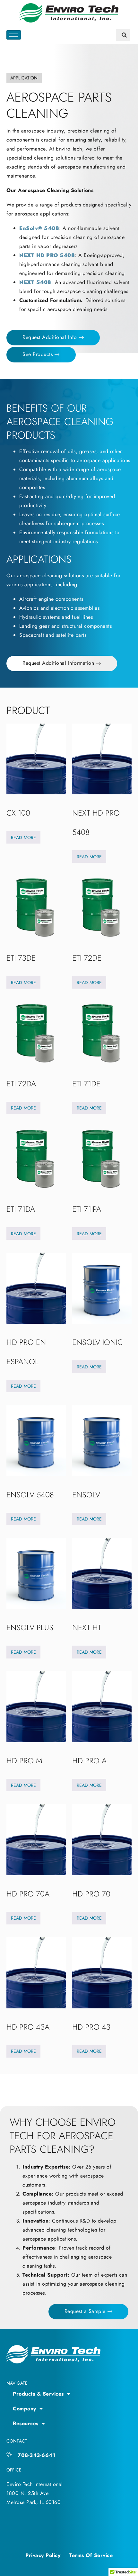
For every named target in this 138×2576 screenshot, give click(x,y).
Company (25, 2409)
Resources (26, 2423)
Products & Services (38, 2394)
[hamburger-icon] (14, 35)
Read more (23, 837)
